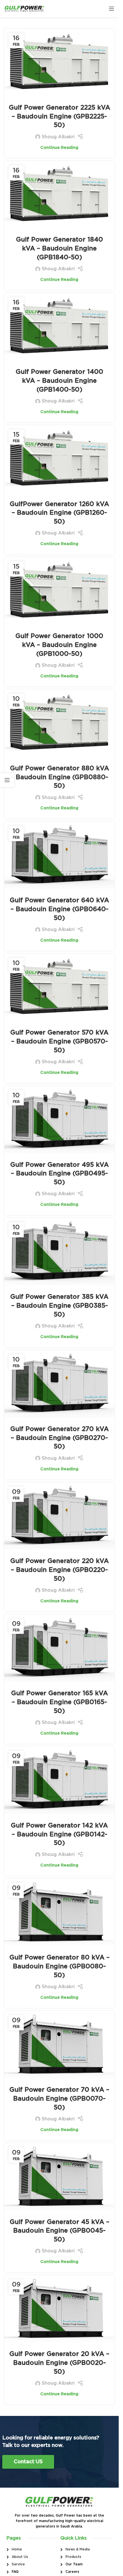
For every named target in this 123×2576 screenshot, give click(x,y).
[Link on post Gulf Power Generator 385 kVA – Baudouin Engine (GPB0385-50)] (59, 1252)
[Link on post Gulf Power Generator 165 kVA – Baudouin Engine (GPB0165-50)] (59, 1648)
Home (17, 2549)
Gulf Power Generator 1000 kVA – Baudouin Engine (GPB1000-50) (59, 645)
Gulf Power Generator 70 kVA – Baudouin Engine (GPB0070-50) (59, 2099)
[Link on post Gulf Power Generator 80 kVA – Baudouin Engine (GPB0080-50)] (59, 1912)
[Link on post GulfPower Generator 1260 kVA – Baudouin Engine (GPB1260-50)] (59, 459)
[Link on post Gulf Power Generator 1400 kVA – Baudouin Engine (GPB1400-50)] (59, 327)
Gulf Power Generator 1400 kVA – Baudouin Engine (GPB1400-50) (59, 381)
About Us (20, 2557)
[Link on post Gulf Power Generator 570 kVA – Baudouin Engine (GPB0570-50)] (59, 987)
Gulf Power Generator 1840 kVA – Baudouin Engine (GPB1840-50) (59, 248)
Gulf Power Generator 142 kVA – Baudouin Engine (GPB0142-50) (59, 1834)
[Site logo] (24, 8)
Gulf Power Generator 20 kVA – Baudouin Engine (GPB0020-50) (59, 2363)
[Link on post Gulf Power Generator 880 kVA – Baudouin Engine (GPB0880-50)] (59, 723)
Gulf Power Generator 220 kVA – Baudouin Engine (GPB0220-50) (59, 1570)
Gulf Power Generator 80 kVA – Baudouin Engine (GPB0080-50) (59, 1966)
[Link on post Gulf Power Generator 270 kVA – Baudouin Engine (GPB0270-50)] (59, 1384)
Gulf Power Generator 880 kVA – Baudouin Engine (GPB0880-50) (59, 777)
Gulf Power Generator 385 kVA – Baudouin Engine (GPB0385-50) (59, 1306)
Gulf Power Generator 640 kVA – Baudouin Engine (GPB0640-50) (59, 909)
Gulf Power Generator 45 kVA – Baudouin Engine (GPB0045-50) (59, 2231)
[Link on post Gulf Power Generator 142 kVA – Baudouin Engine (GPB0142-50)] (59, 1780)
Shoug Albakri (58, 137)
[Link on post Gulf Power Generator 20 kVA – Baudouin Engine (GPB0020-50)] (59, 2309)
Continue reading (59, 148)
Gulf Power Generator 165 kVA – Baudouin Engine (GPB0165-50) (59, 1702)
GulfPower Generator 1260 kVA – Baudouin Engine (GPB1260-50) (59, 513)
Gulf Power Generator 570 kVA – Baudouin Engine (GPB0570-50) (59, 1041)
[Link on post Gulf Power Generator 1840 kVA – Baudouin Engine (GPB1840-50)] (59, 195)
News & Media (78, 2549)
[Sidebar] (7, 780)
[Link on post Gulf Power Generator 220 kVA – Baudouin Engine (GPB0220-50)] (59, 1516)
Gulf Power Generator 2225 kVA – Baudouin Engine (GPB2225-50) (59, 116)
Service (18, 2564)
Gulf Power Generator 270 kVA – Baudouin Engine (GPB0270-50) (59, 1438)
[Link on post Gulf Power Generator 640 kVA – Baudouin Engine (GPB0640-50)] (59, 855)
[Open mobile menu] (112, 9)
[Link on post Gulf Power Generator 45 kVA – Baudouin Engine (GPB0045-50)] (59, 2177)
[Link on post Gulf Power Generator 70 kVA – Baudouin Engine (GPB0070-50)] (59, 2045)
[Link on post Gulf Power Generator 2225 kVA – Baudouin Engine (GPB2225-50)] (59, 62)
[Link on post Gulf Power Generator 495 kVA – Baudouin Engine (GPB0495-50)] (59, 1120)
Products (73, 2557)
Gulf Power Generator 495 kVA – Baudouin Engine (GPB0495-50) (59, 1174)
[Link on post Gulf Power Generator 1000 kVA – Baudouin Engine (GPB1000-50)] (59, 591)
